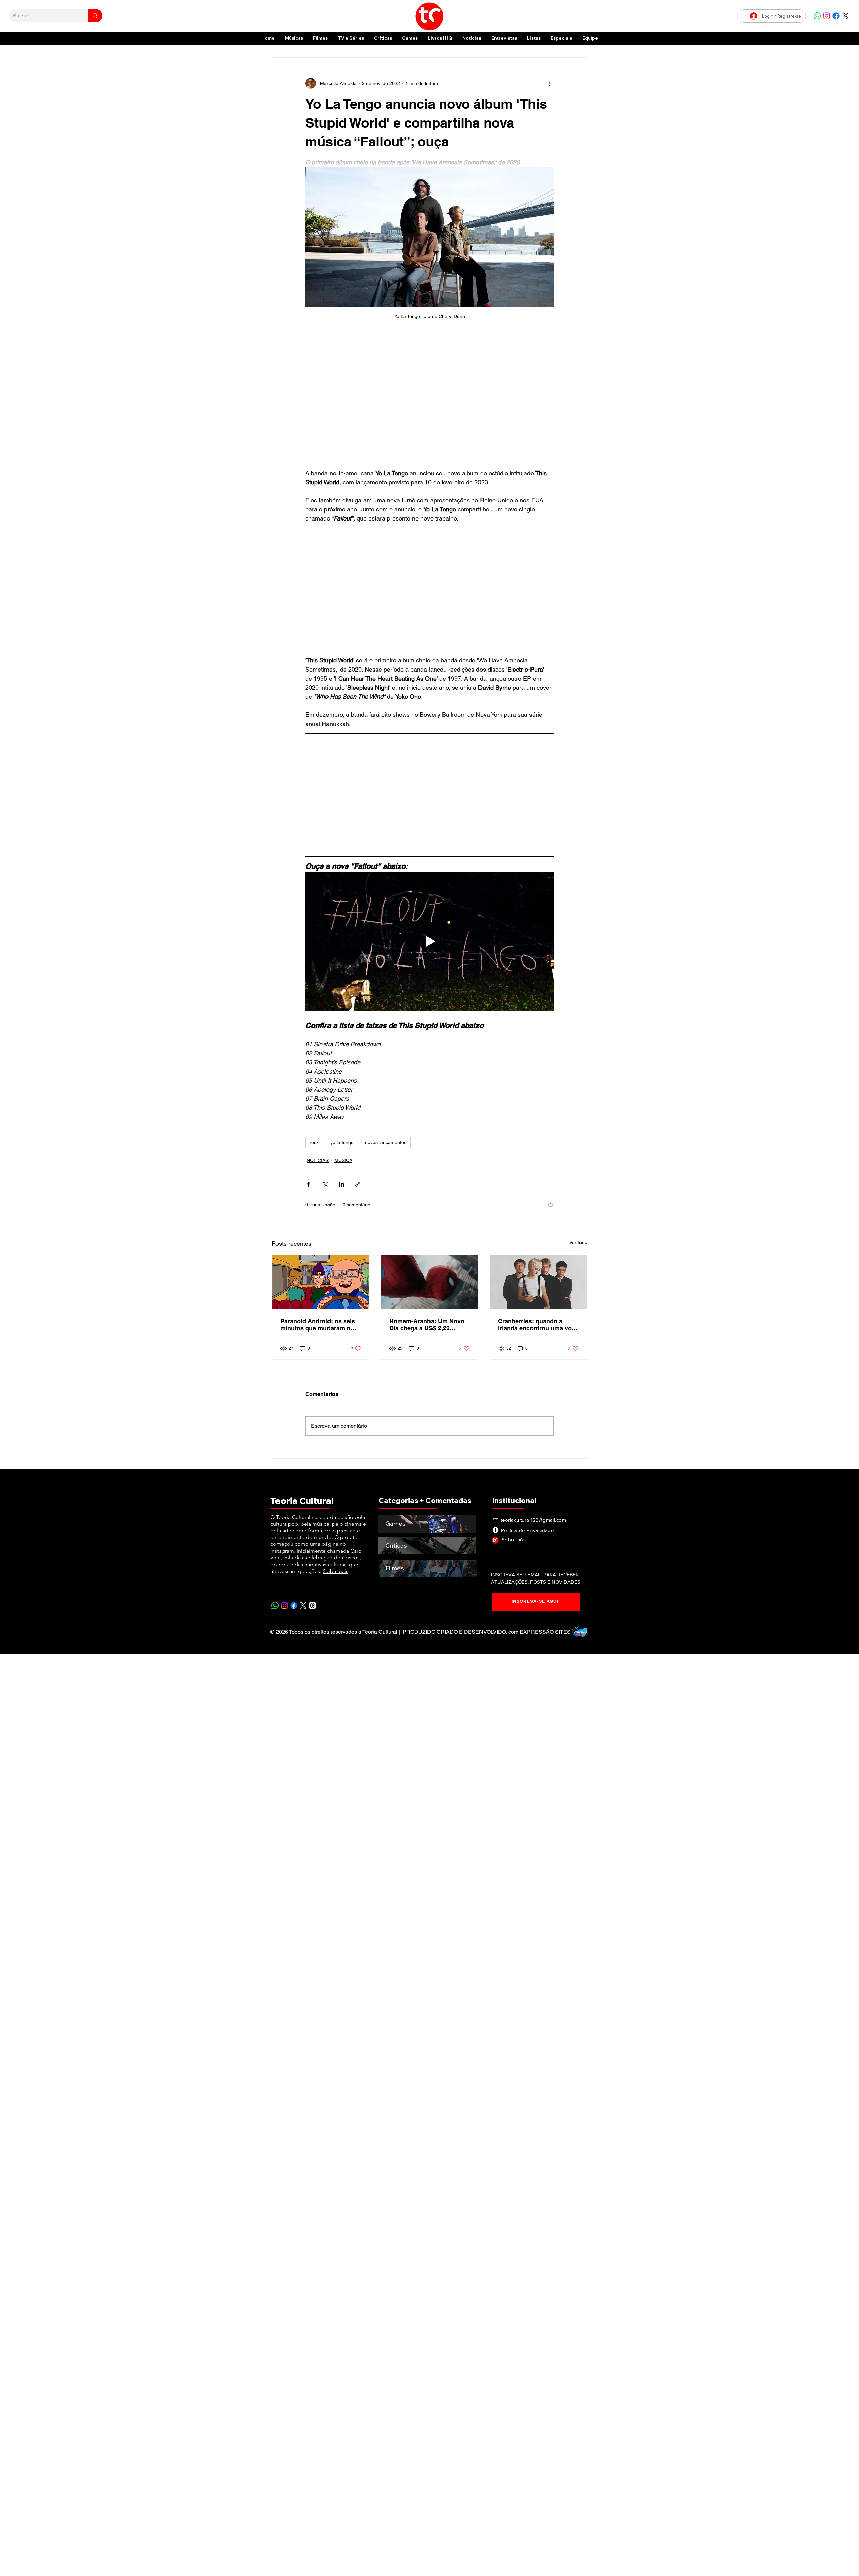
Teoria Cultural (302, 1501)
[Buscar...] (95, 16)
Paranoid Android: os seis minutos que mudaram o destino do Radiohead (318, 1325)
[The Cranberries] (538, 1282)
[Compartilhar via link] (358, 1184)
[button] (561, 38)
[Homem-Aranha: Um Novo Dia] (430, 1282)
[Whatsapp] (817, 16)
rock (314, 1142)
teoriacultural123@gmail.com (533, 1520)
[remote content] (429, 402)
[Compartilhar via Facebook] (309, 1184)
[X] (845, 16)
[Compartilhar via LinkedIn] (341, 1184)
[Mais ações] (550, 83)
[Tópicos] (313, 1606)
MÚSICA (343, 1160)
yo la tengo (342, 1142)
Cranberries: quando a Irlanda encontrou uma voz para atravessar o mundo (536, 1325)
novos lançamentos (386, 1142)
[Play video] (429, 941)
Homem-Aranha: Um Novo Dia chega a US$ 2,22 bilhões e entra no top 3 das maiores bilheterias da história (429, 1325)
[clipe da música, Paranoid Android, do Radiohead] (321, 1282)
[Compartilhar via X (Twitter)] (325, 1184)
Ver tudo (578, 1242)
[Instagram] (827, 16)
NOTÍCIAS (318, 1160)
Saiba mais (336, 1571)
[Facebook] (836, 16)
